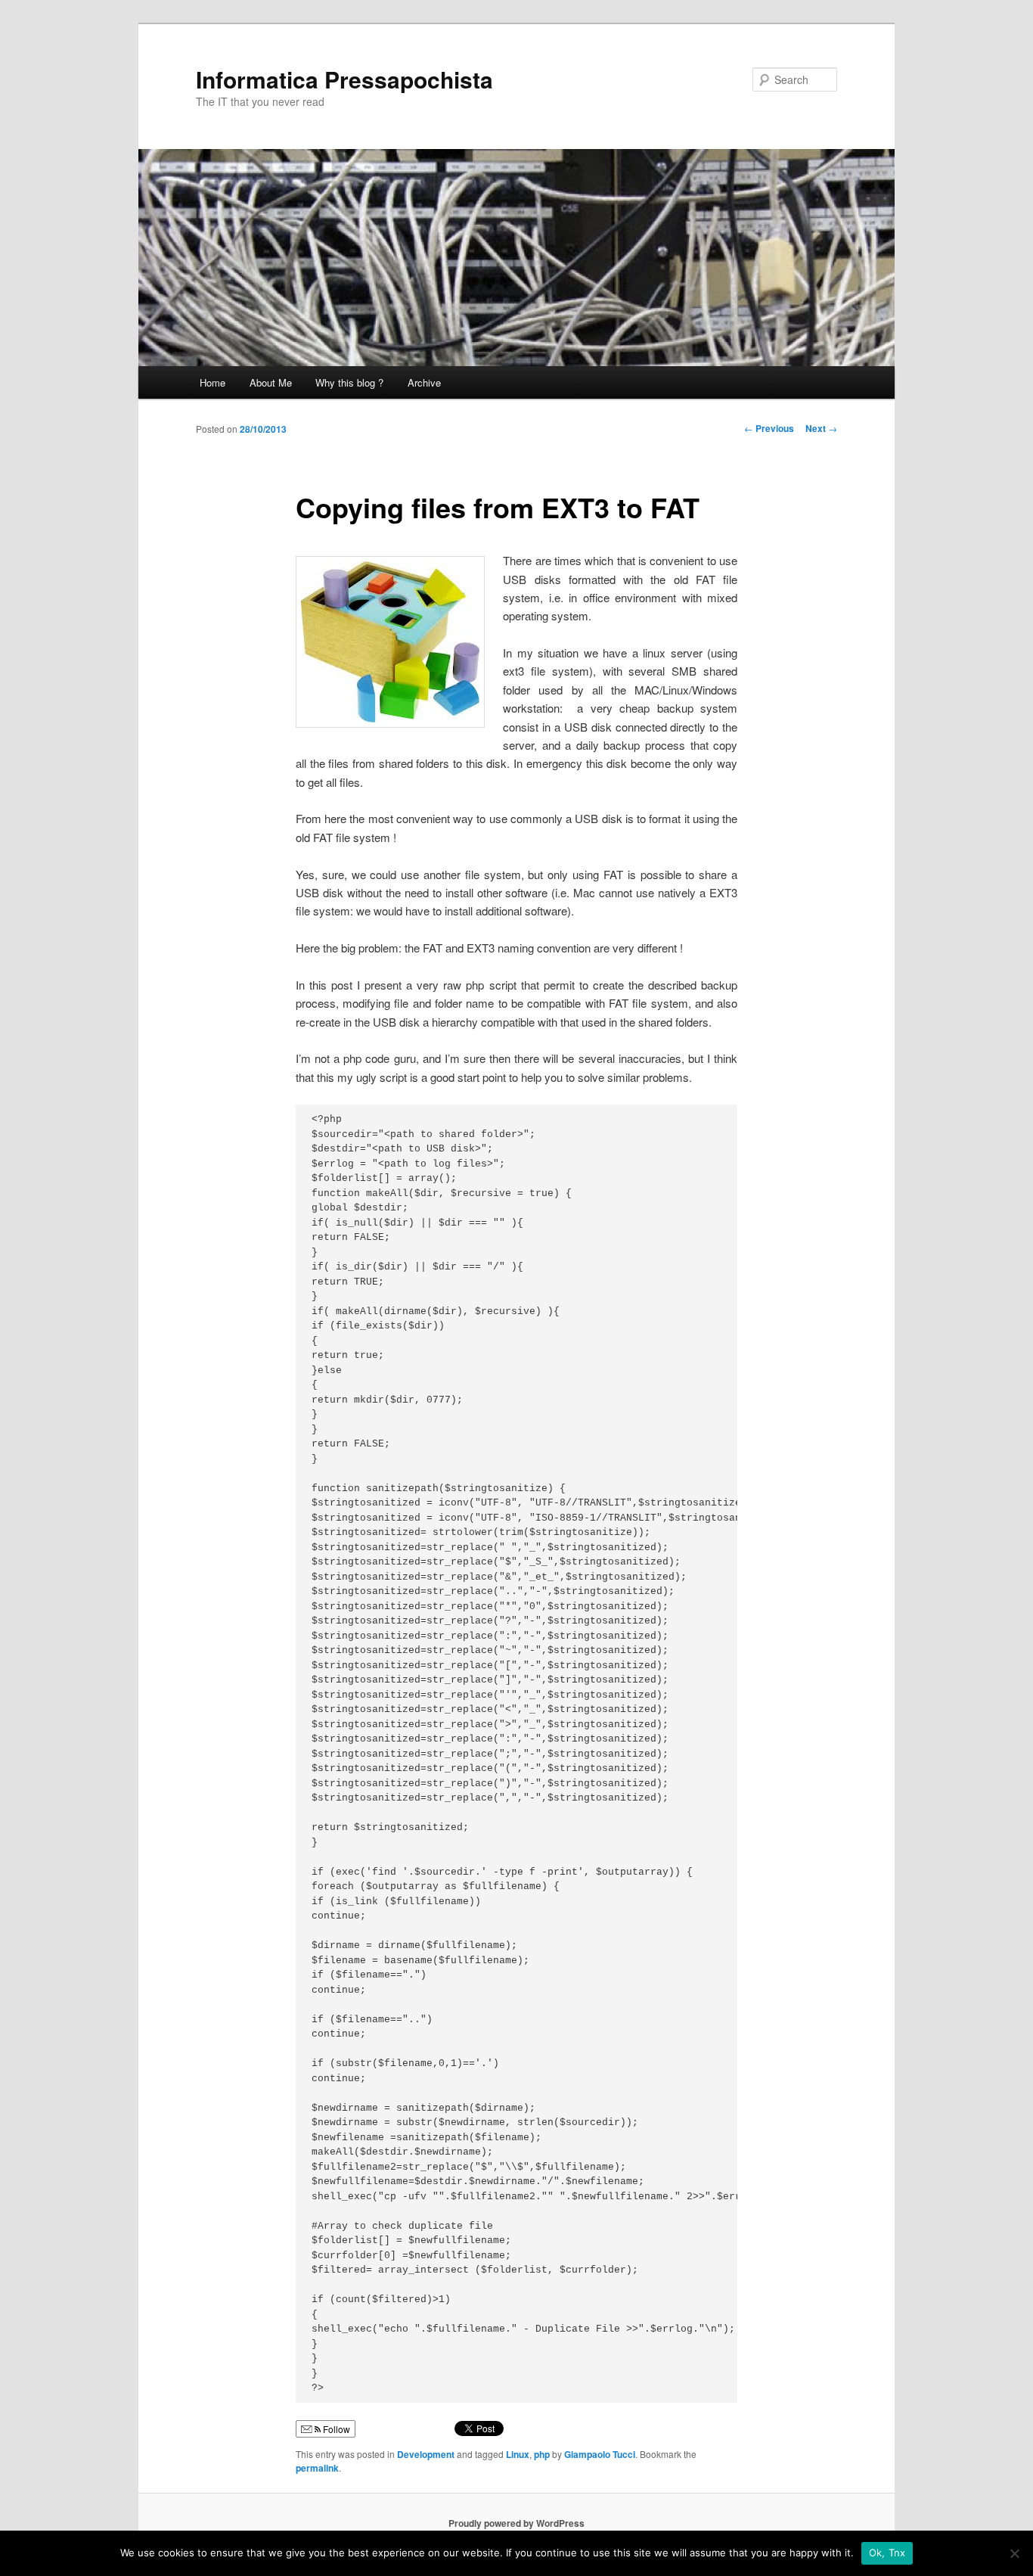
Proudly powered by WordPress (516, 2523)
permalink (317, 2468)
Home (212, 382)
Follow (335, 2429)
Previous (769, 428)
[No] (1014, 2553)
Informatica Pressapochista (344, 79)
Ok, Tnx (887, 2553)
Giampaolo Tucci (600, 2454)
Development (426, 2454)
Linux (518, 2454)
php (542, 2454)
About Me (271, 382)
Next (821, 428)
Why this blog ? (349, 382)
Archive (424, 382)
